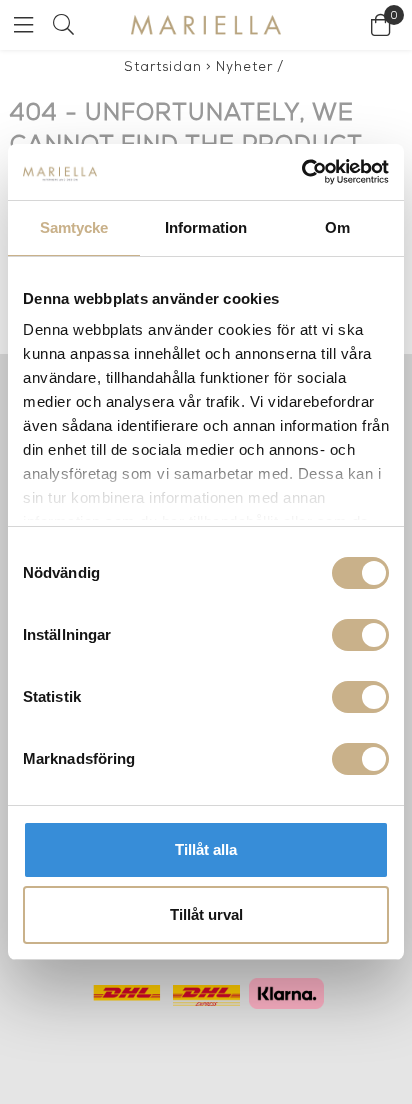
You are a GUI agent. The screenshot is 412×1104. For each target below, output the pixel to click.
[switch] (360, 635)
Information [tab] (206, 227)
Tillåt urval (206, 914)
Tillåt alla (206, 849)
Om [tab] (337, 227)
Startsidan (163, 67)
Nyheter (244, 67)
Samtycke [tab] (74, 227)
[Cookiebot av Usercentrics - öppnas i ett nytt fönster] (301, 172)
